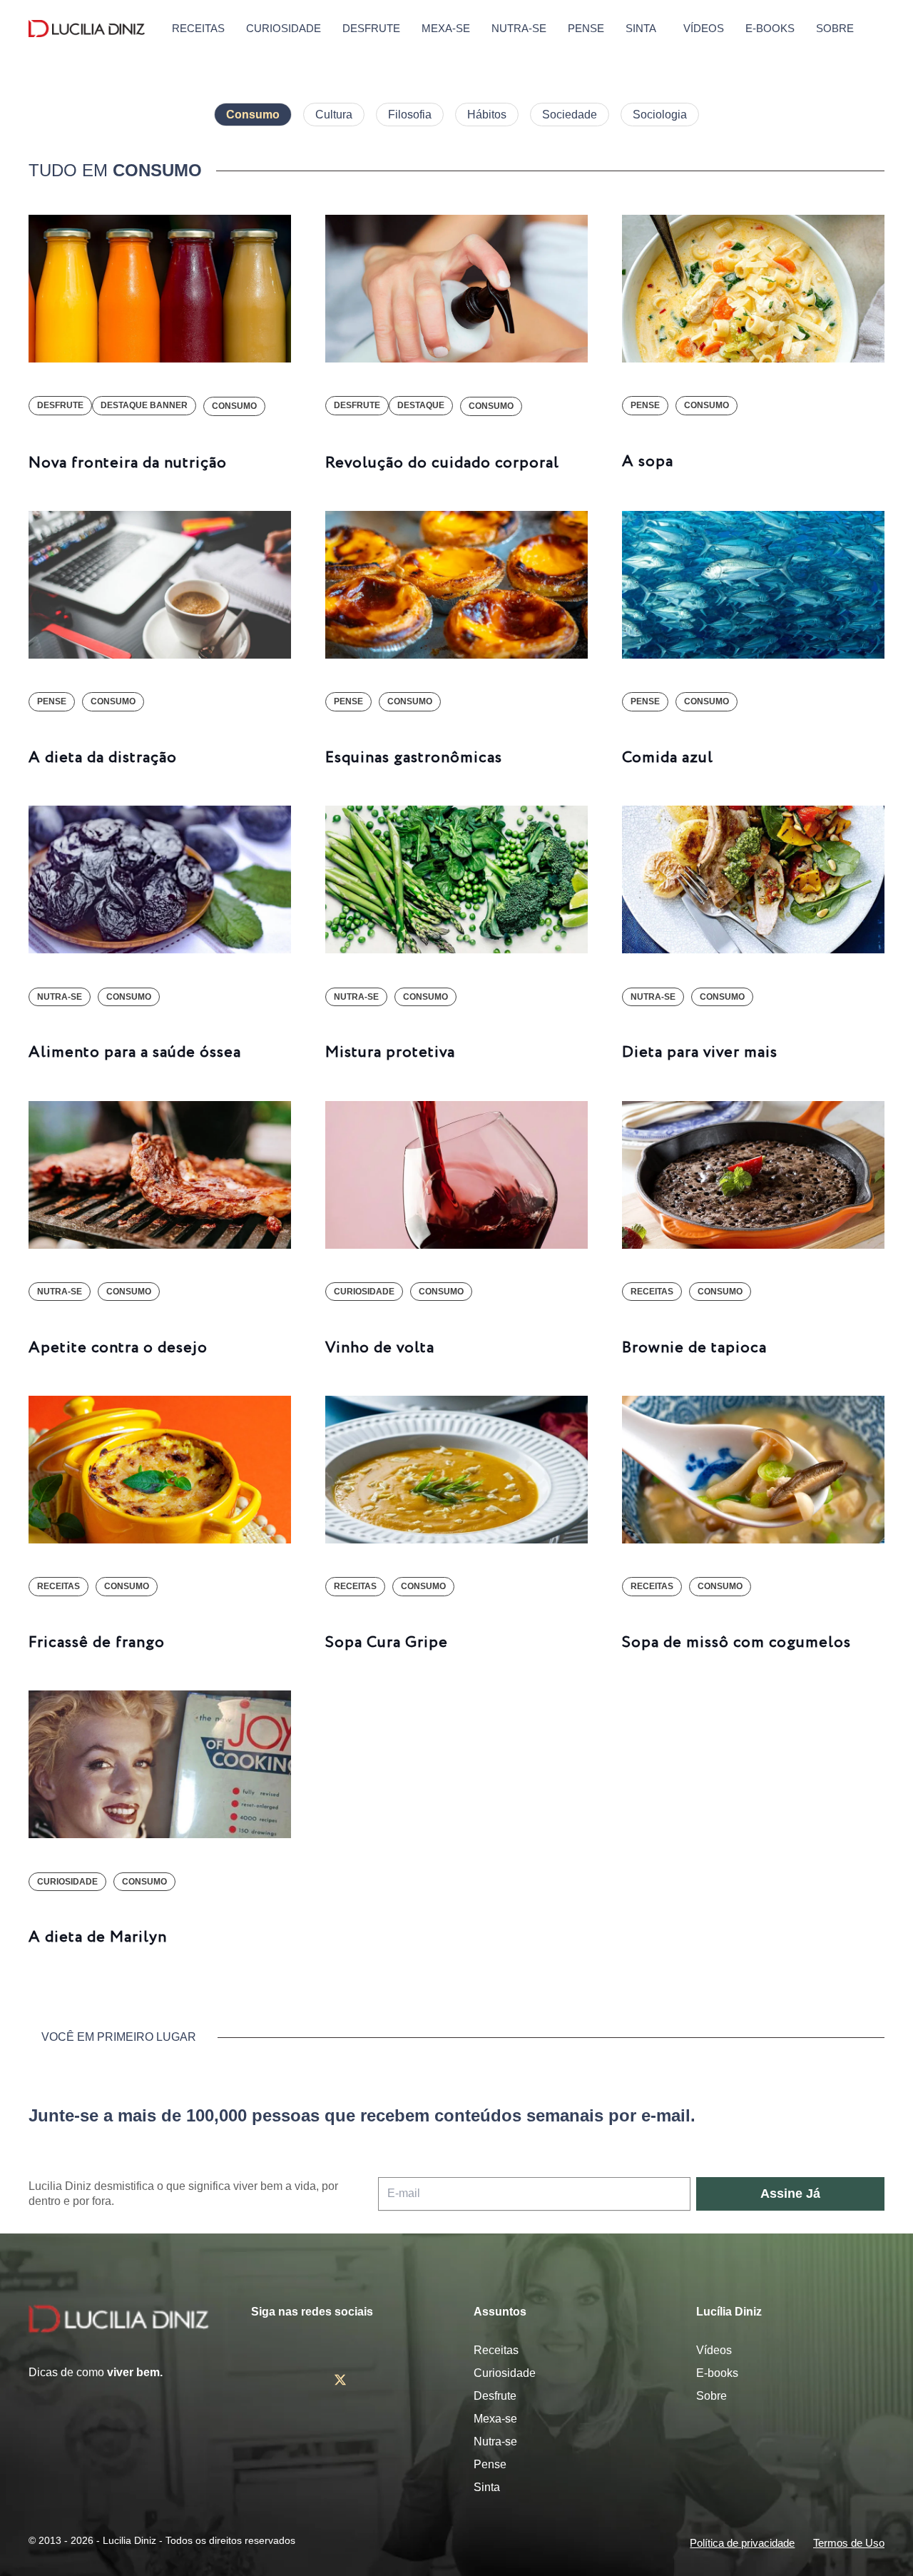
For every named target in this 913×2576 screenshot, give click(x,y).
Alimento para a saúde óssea (135, 1053)
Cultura (334, 115)
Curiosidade (505, 2373)
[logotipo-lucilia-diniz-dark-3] (87, 29)
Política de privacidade (742, 2543)
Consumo (253, 115)
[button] (874, 29)
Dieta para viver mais (700, 1053)
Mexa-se (495, 2419)
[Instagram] (257, 2380)
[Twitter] (340, 2380)
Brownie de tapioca (694, 1348)
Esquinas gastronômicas (414, 758)
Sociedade (570, 115)
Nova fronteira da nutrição (128, 463)
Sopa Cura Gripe (387, 1643)
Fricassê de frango (97, 1643)
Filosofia (410, 115)
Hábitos (487, 115)
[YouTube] (383, 2380)
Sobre (711, 2396)
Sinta (487, 2487)
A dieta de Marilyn (98, 1937)
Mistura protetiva (390, 1053)
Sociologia (660, 115)
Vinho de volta (380, 1348)
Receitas (496, 2350)
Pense (490, 2464)
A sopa (648, 462)
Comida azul (668, 758)
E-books (717, 2373)
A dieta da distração (103, 758)
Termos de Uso (849, 2543)
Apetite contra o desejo (118, 1348)
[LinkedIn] (424, 2380)
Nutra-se (495, 2441)
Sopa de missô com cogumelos (736, 1643)
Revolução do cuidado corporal (442, 463)
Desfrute (495, 2396)
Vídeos (714, 2350)
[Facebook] (298, 2380)
